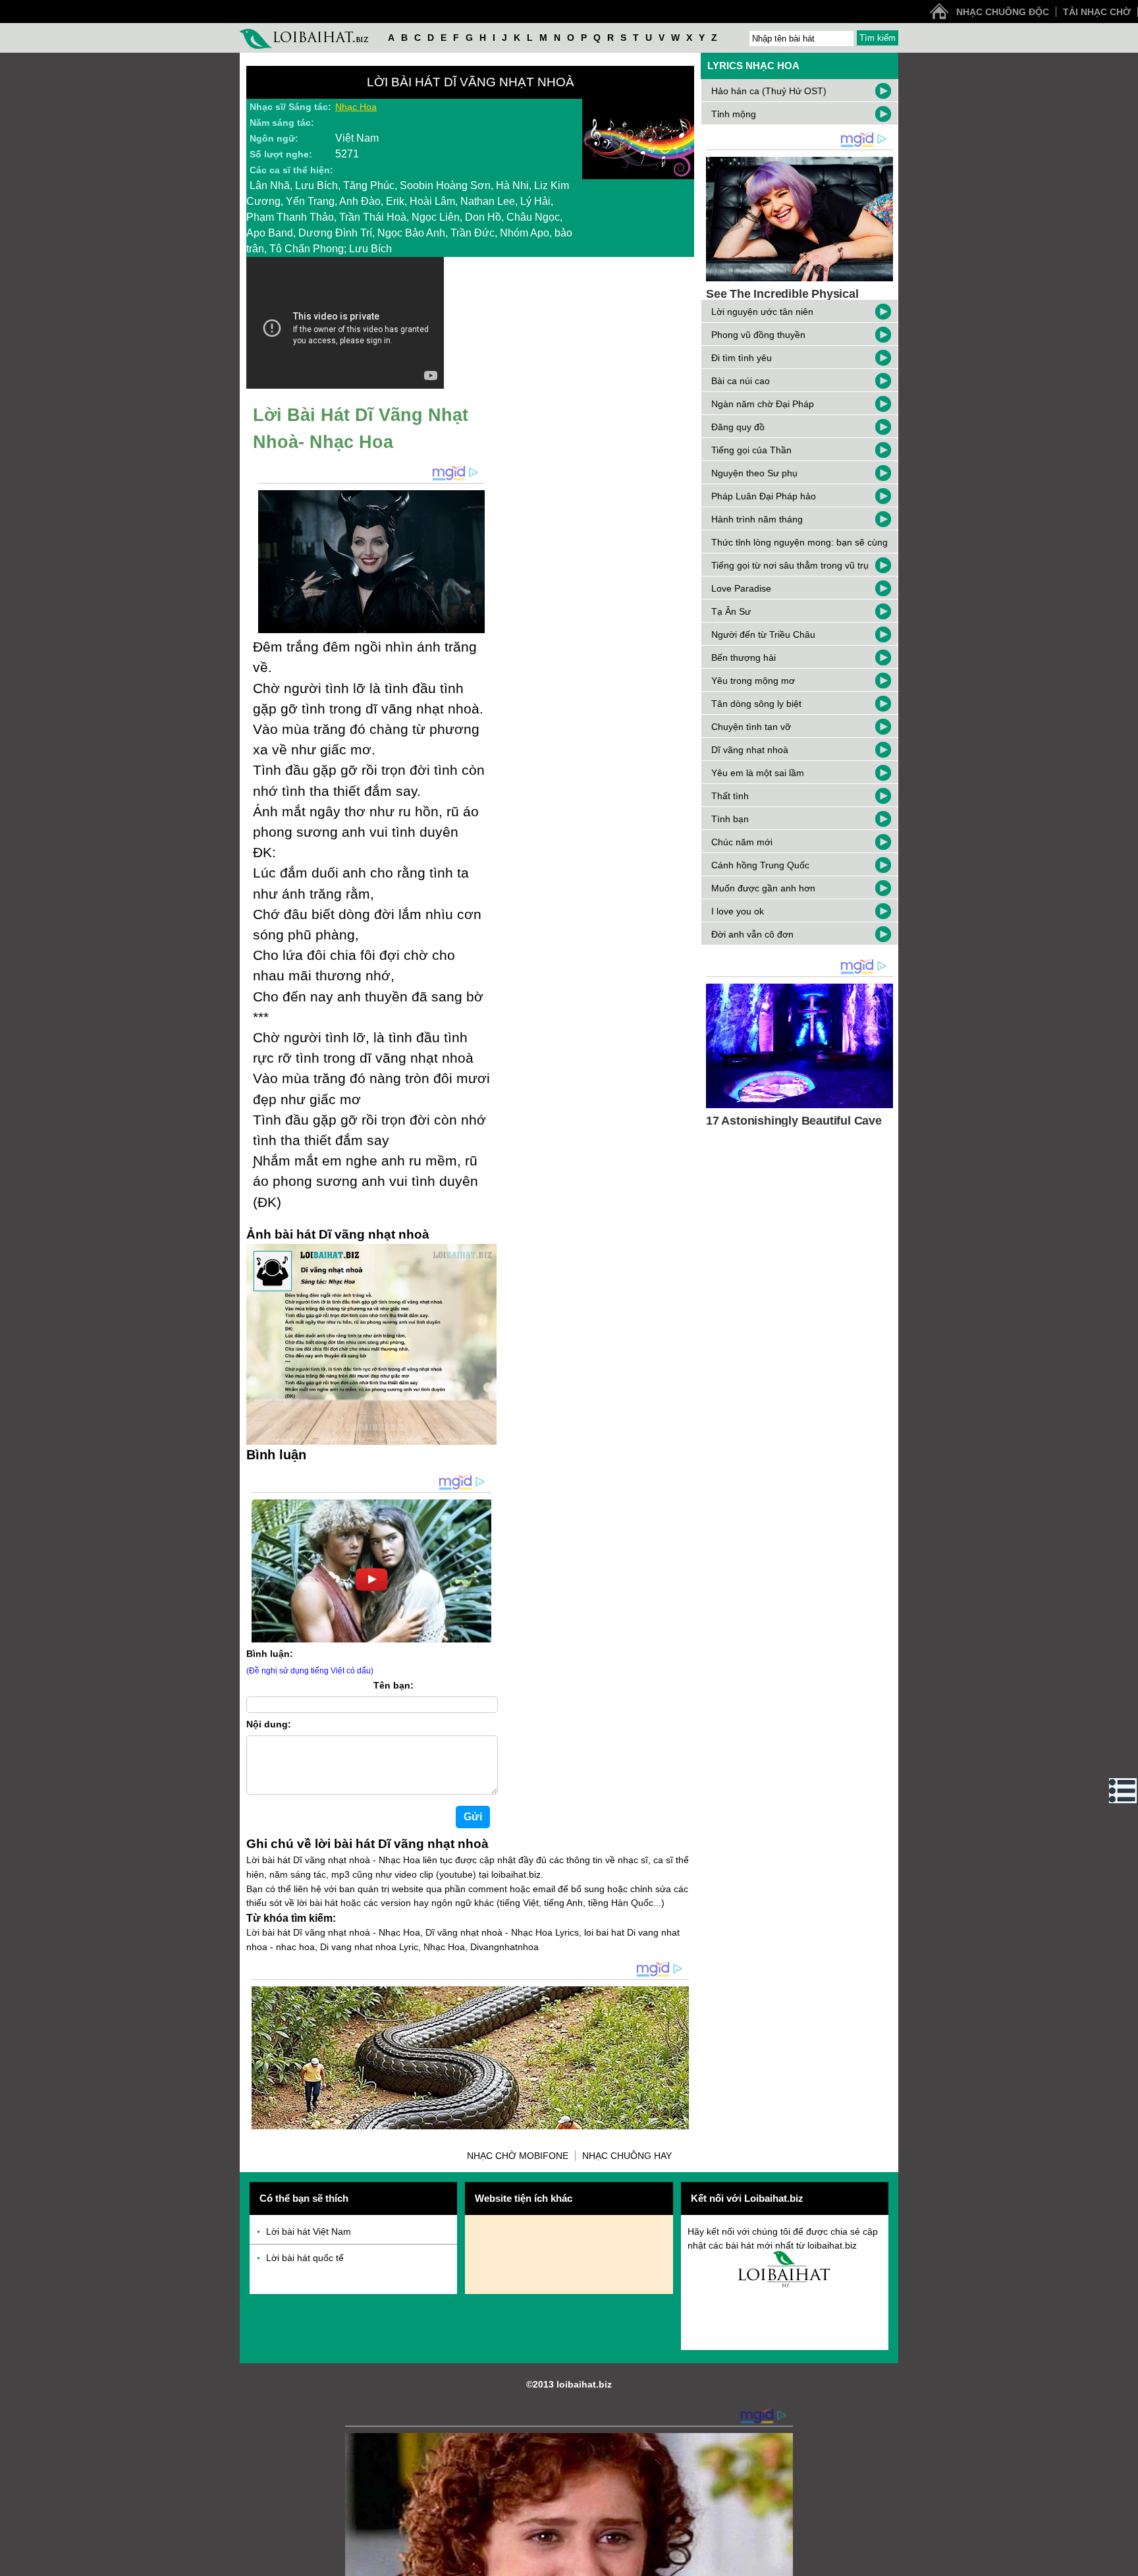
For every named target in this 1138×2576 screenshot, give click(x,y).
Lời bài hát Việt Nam (309, 2231)
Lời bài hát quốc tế (305, 2258)
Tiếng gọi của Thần (751, 450)
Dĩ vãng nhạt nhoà (750, 750)
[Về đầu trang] (1125, 2563)
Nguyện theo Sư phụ (754, 473)
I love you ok (738, 911)
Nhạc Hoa (356, 107)
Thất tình (730, 796)
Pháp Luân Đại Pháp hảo (764, 496)
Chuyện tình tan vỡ (751, 727)
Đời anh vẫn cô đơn (752, 934)
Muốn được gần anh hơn (763, 888)
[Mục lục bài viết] (1123, 1791)
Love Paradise (741, 588)
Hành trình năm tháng (757, 519)
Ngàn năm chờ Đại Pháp (763, 404)
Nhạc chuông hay (627, 2156)
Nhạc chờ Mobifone (518, 2156)
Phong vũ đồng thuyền (758, 335)
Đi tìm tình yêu (742, 358)
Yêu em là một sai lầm (758, 773)
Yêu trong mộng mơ (753, 681)
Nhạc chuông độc (1003, 12)
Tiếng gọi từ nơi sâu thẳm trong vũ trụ (790, 565)
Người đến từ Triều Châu (763, 634)
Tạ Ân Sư (731, 611)
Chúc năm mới (742, 842)
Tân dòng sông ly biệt (756, 704)
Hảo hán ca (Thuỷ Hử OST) (769, 91)
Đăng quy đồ (738, 427)
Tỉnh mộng (734, 114)
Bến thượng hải (744, 658)
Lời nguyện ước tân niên (762, 312)
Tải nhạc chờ (1097, 12)
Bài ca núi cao (741, 381)
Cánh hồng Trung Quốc (760, 865)
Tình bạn (730, 819)
